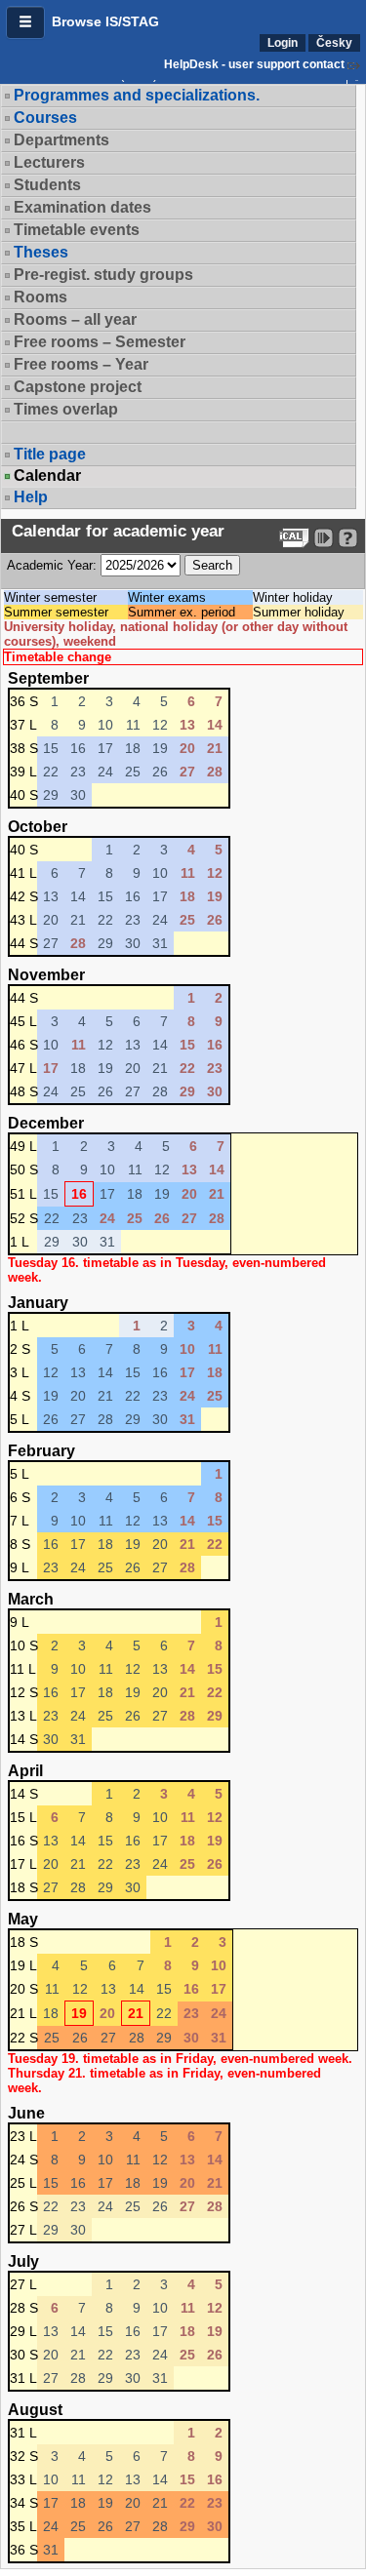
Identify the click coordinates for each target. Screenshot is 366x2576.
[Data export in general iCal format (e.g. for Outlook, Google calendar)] (294, 538)
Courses (45, 118)
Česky (334, 43)
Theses (41, 252)
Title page (50, 454)
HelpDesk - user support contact (254, 64)
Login (283, 43)
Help (31, 497)
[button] (25, 22)
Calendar (47, 476)
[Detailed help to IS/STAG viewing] (348, 538)
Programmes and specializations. (137, 95)
